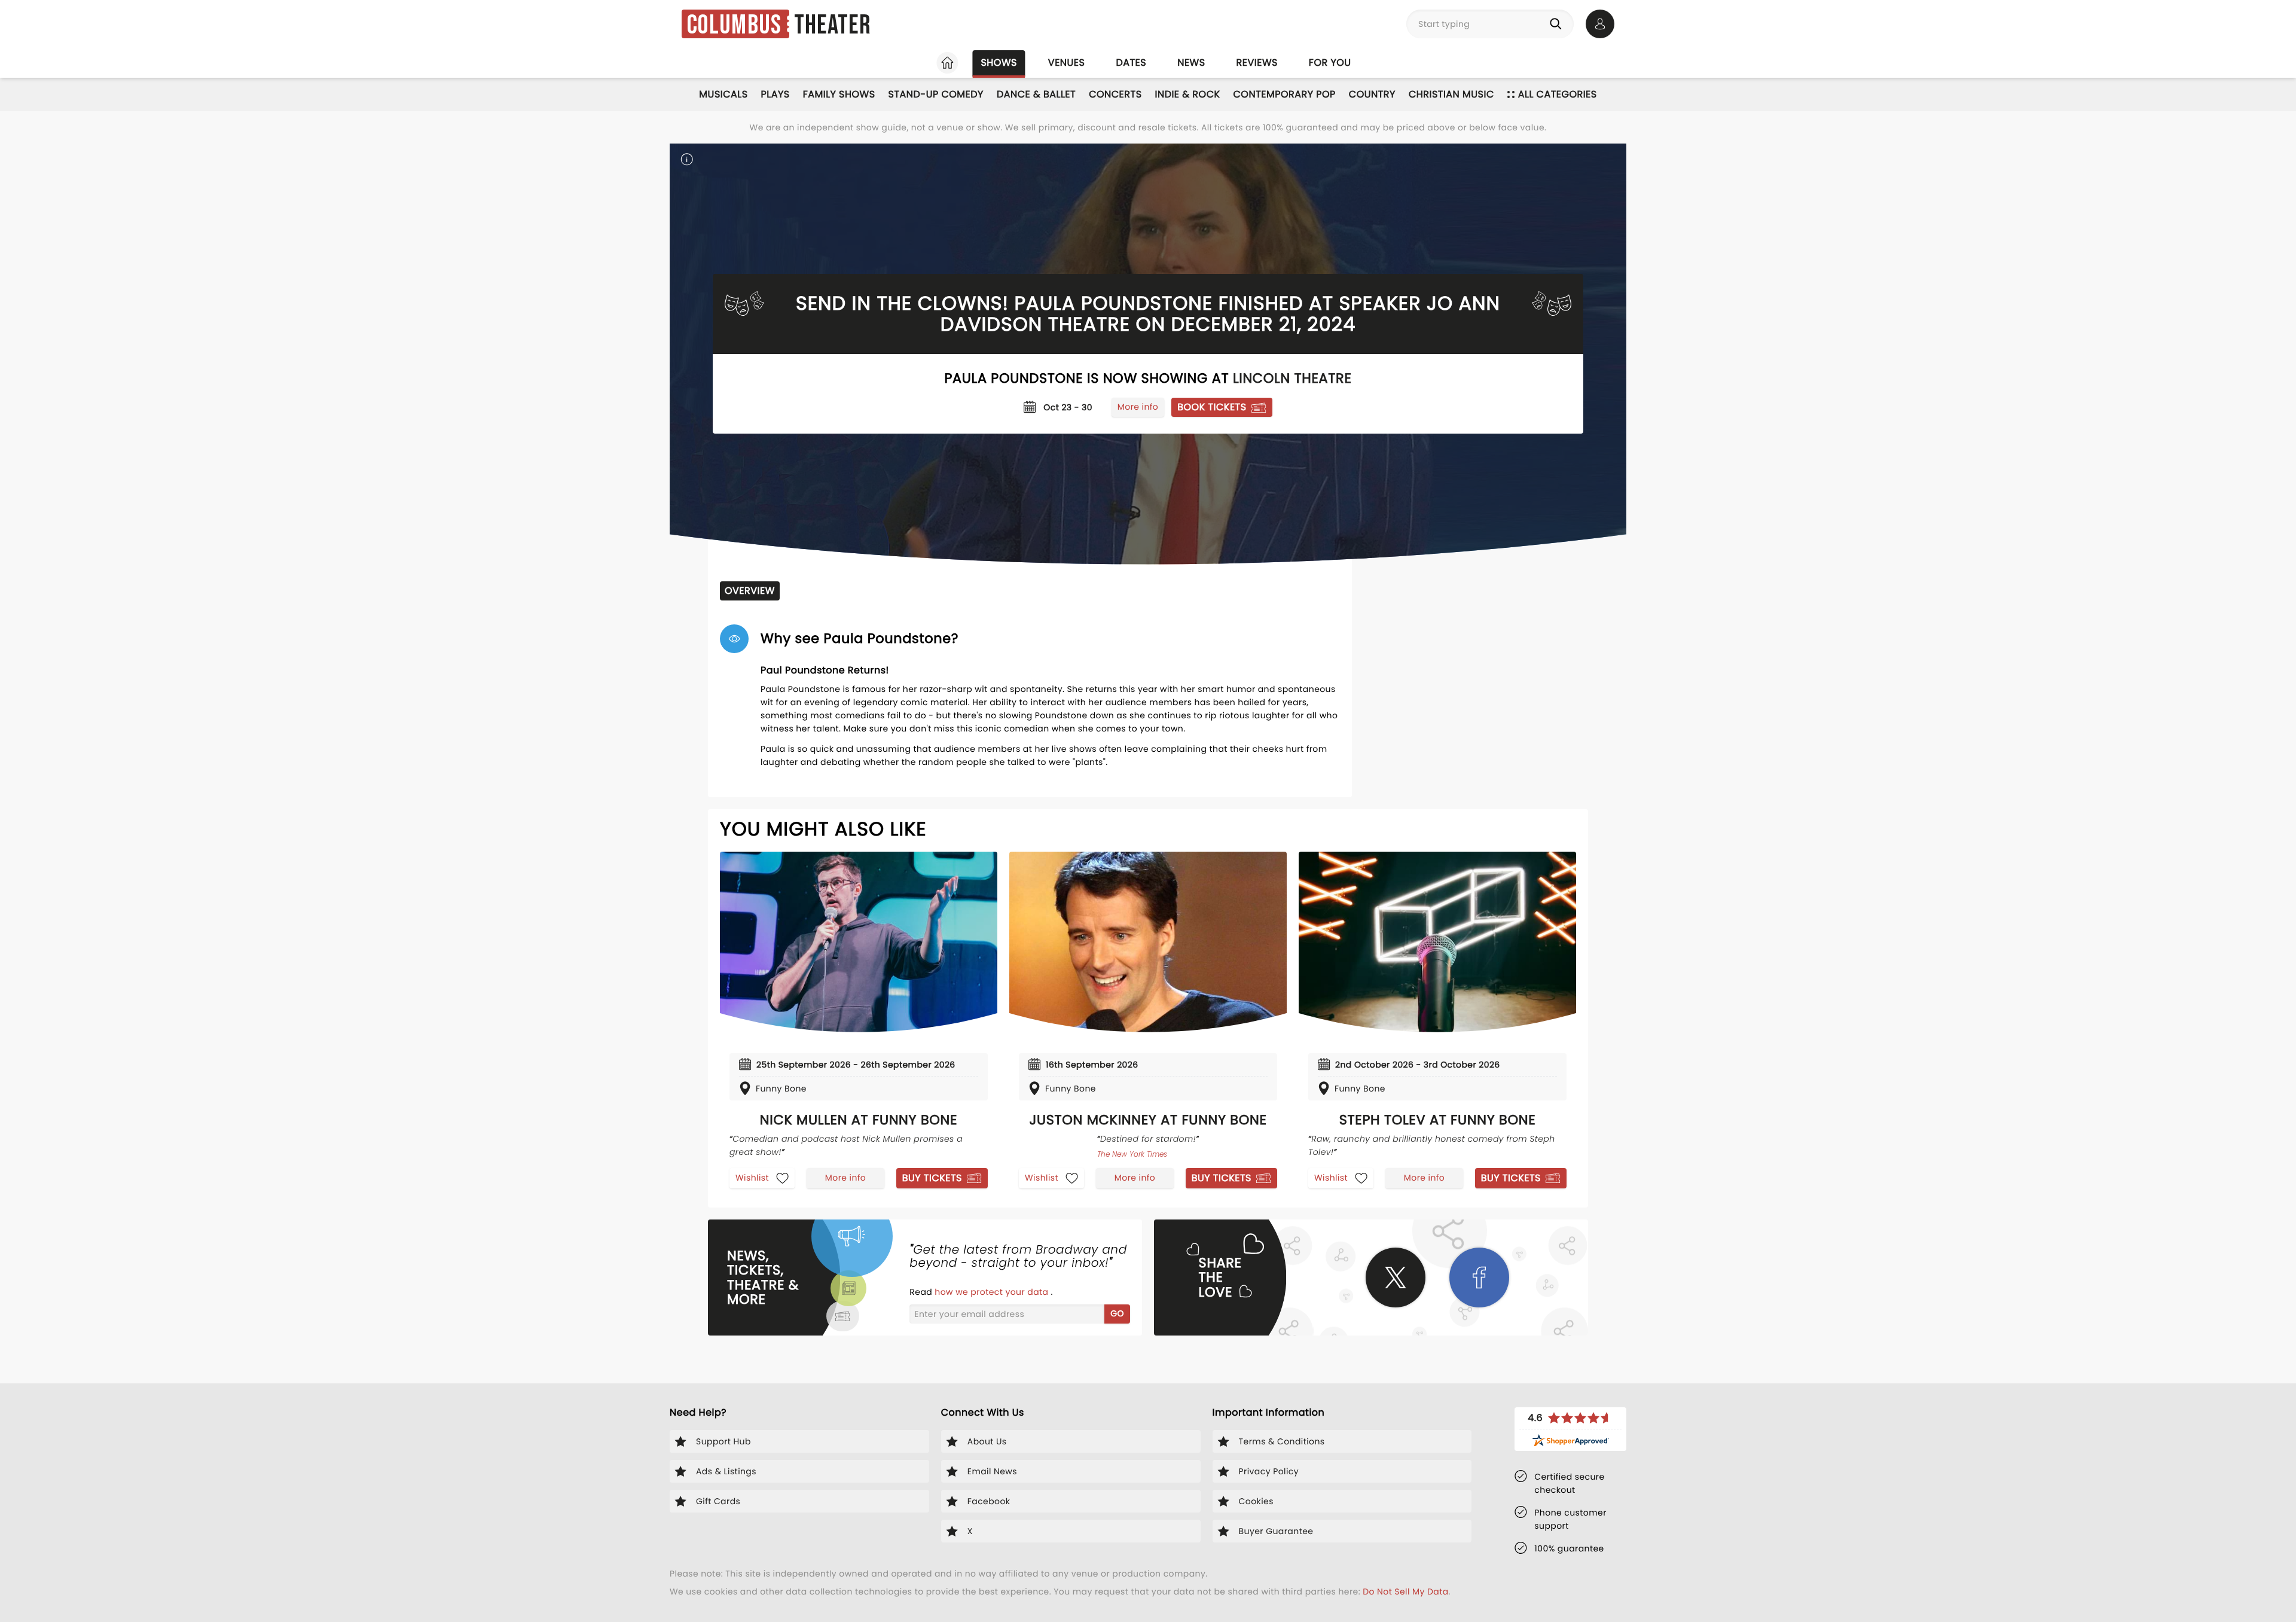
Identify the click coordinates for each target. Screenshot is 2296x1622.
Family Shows (839, 94)
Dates (1131, 62)
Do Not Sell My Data (1405, 1591)
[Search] (1558, 24)
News (1191, 62)
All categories (1558, 94)
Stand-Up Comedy (936, 94)
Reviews (1257, 62)
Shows (999, 62)
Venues (1067, 62)
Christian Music (1451, 94)
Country (1372, 94)
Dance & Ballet (1036, 94)
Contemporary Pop (1285, 94)
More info (1138, 407)
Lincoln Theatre (1292, 378)
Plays (775, 94)
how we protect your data (993, 1292)
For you (1330, 62)
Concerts (1115, 94)
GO (1117, 1313)
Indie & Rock (1188, 94)
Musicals (723, 94)
